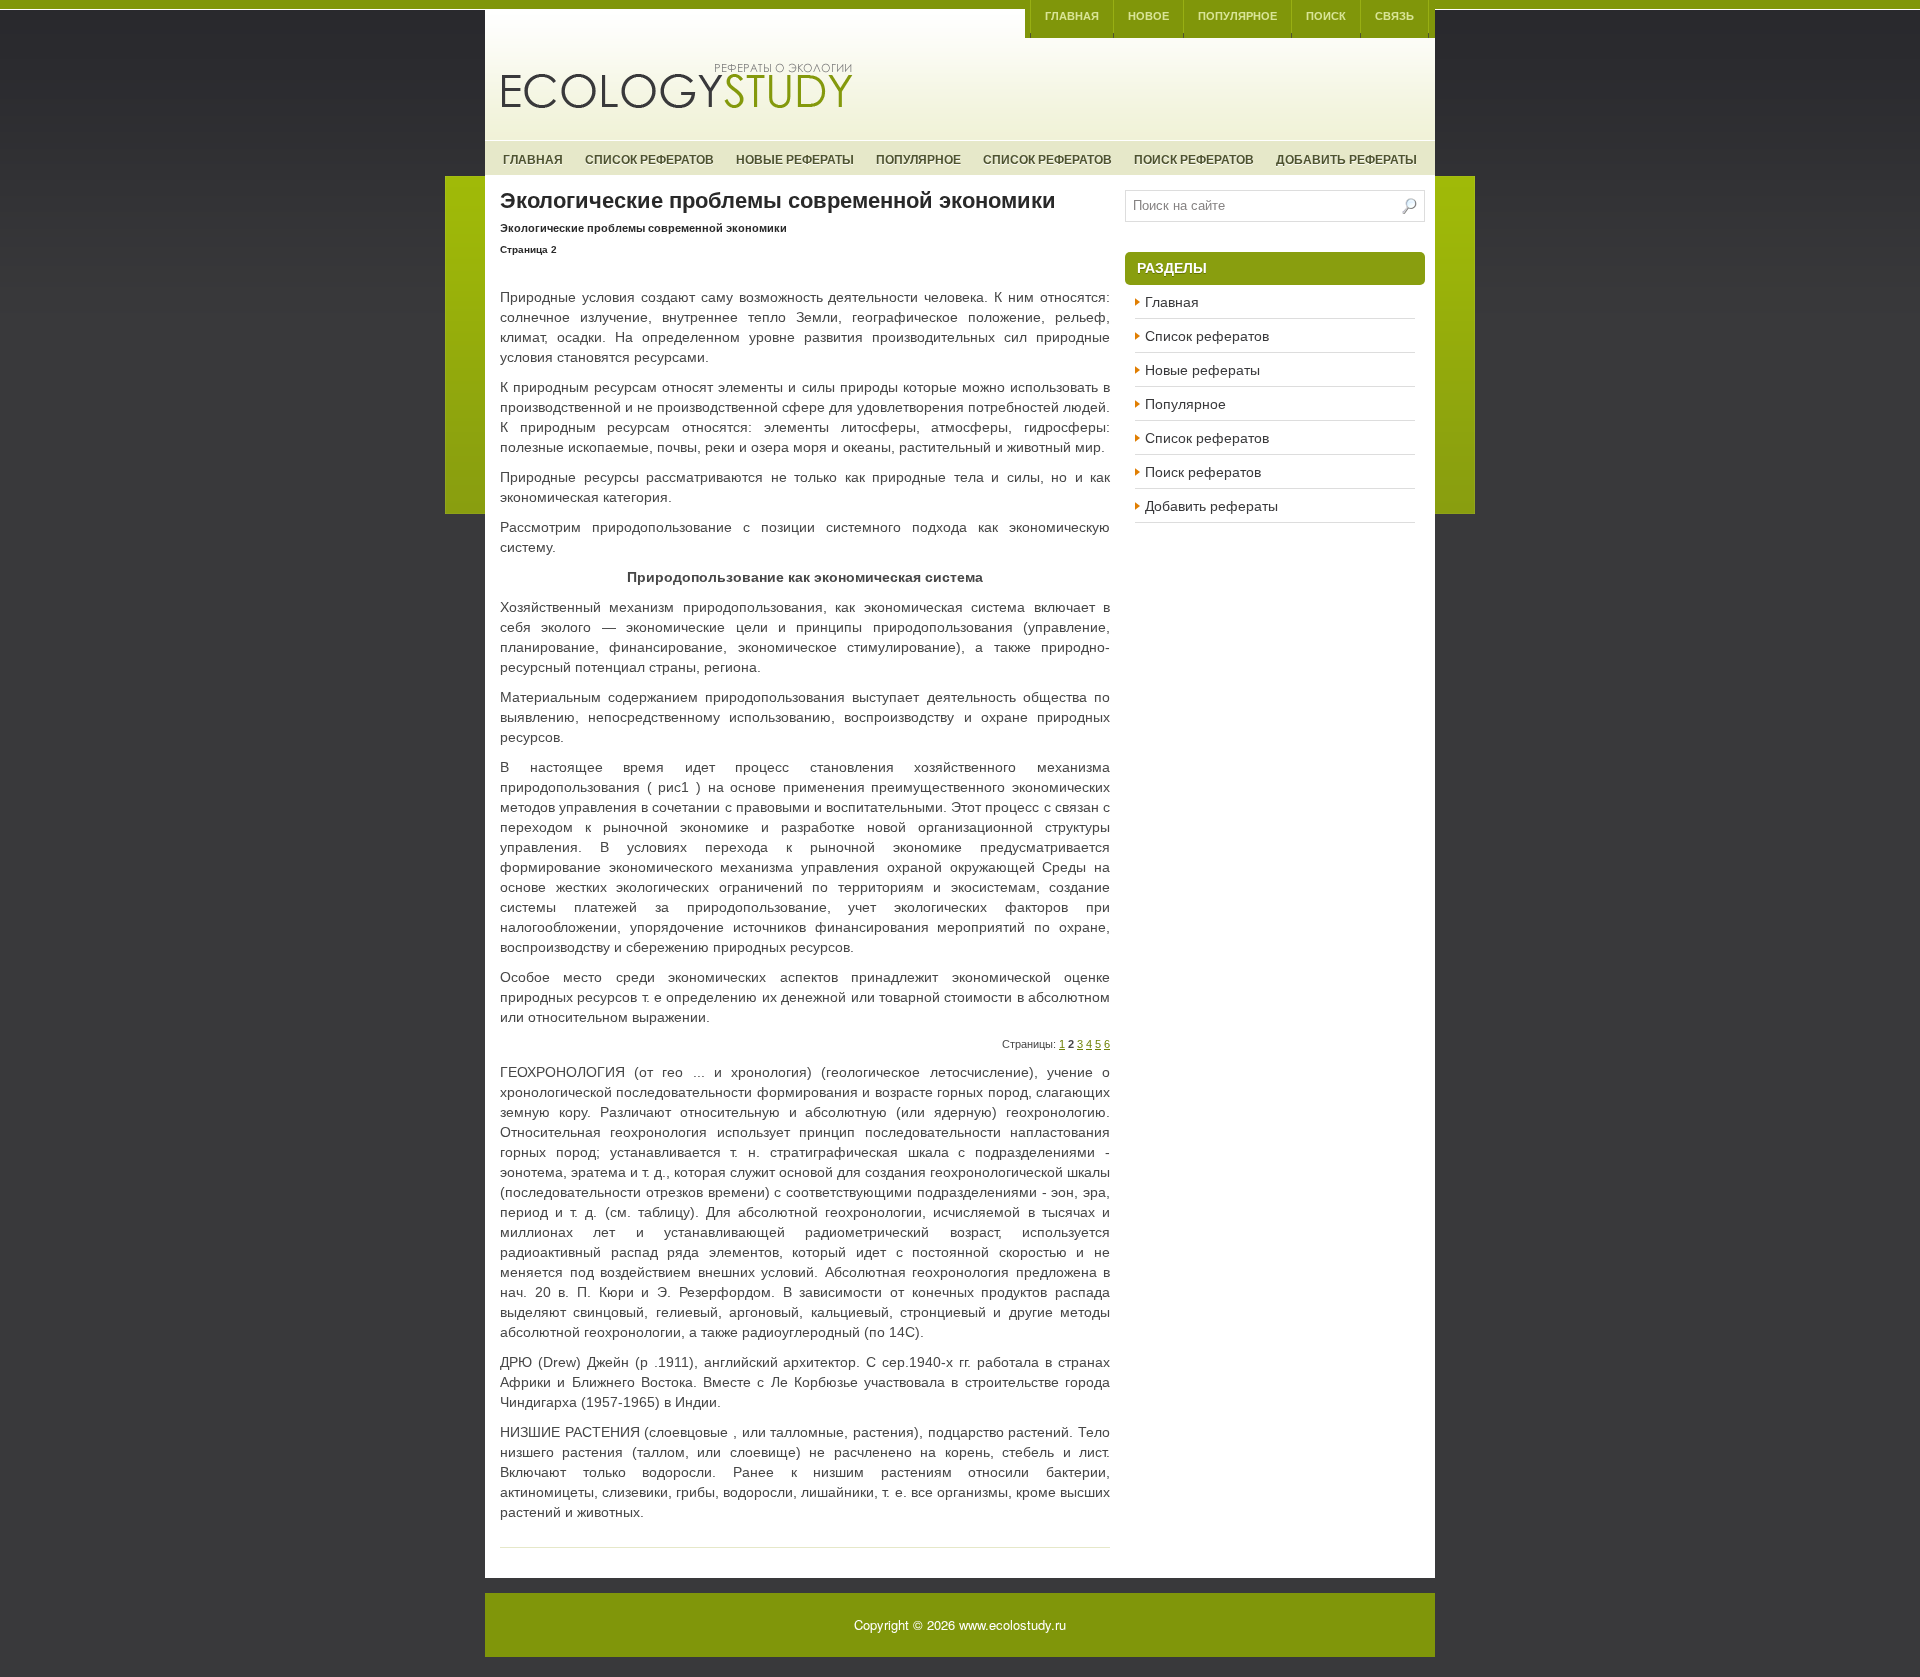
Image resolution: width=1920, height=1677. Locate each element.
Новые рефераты (795, 159)
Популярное (1237, 16)
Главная (1072, 16)
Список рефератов (649, 159)
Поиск (1326, 16)
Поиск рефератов (1194, 159)
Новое (1148, 16)
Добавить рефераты (1346, 159)
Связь (1394, 16)
